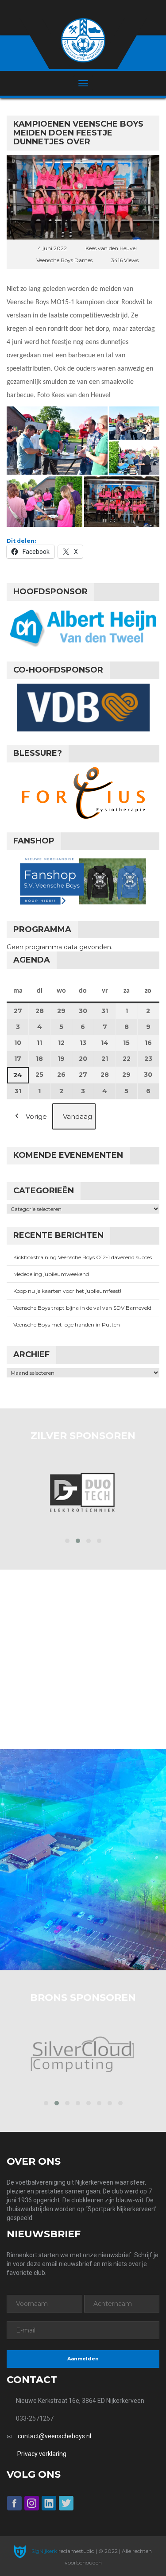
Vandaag (77, 1116)
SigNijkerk (44, 2551)
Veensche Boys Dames (64, 260)
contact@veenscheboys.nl (54, 2436)
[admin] (71, 10)
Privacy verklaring (42, 2454)
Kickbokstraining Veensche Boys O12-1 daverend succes (83, 1257)
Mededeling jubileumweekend (51, 1274)
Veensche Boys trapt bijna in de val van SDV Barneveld (82, 1308)
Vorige (36, 1116)
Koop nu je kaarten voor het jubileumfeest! (67, 1291)
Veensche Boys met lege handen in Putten (67, 1325)
